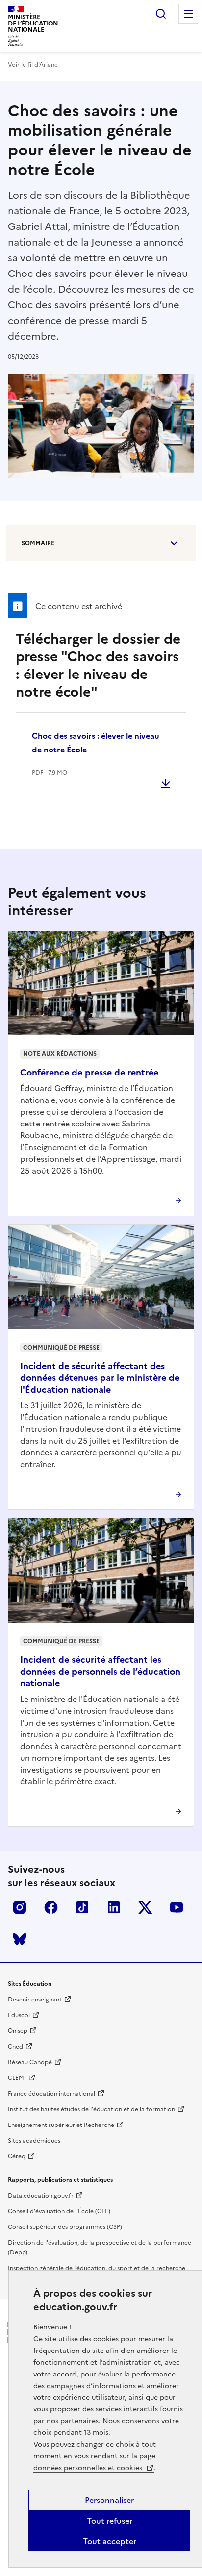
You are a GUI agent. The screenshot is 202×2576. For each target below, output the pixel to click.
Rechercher (161, 14)
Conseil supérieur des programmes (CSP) (65, 2227)
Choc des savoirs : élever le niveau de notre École (96, 743)
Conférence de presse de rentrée (89, 1072)
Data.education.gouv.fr (41, 2196)
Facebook (51, 1907)
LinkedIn (114, 1907)
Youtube (177, 1907)
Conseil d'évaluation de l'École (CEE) (59, 2211)
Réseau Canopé (30, 2062)
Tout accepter (110, 2541)
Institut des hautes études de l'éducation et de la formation (91, 2109)
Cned (15, 2047)
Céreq (17, 2156)
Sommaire (38, 543)
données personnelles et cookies (89, 2468)
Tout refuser (110, 2521)
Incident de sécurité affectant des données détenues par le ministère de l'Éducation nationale (100, 1378)
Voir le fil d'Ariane (33, 65)
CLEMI (17, 2078)
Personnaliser (109, 2500)
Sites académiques (34, 2141)
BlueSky (20, 1939)
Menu (188, 14)
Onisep (18, 2031)
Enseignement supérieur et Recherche (61, 2125)
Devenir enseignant (35, 2000)
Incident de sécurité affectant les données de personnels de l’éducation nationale (100, 1671)
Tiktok (82, 1907)
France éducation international (51, 2094)
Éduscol (19, 2015)
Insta (20, 1907)
